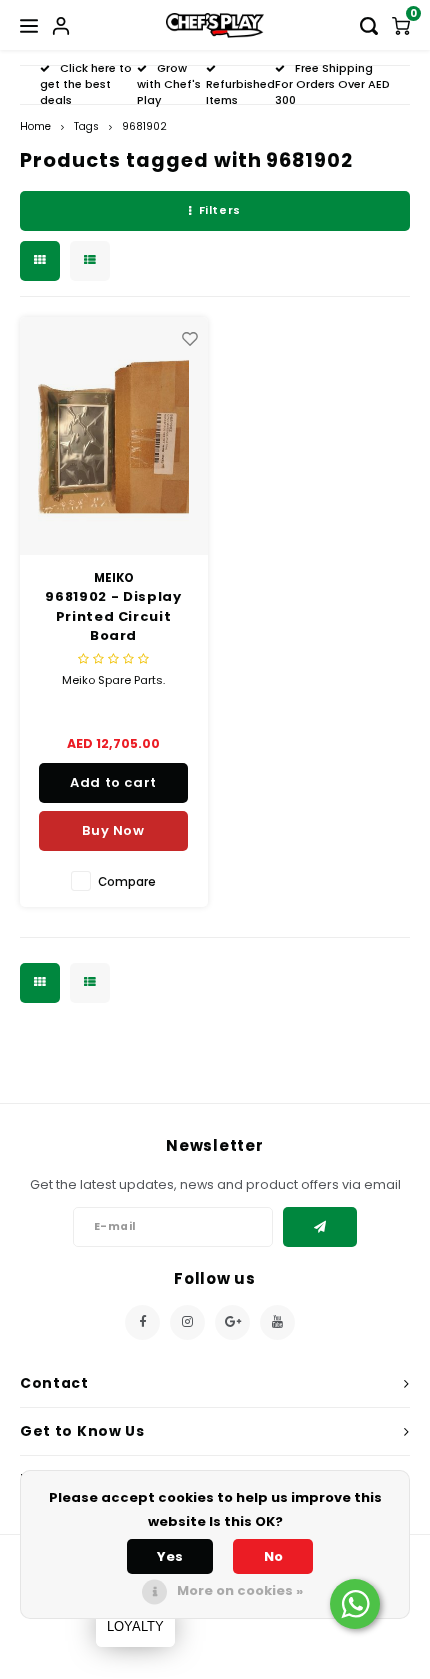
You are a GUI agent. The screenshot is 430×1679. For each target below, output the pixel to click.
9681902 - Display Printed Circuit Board (113, 616)
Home (35, 126)
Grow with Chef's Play (169, 84)
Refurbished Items (240, 92)
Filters (220, 210)
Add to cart (113, 782)
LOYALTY (135, 1626)
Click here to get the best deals (86, 84)
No (273, 1556)
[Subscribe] (320, 1227)
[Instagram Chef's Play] (187, 1322)
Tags (86, 126)
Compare (127, 882)
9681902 (144, 126)
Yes (170, 1556)
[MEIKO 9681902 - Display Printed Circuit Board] (114, 436)
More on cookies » (240, 1590)
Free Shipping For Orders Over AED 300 (332, 84)
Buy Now (113, 830)
